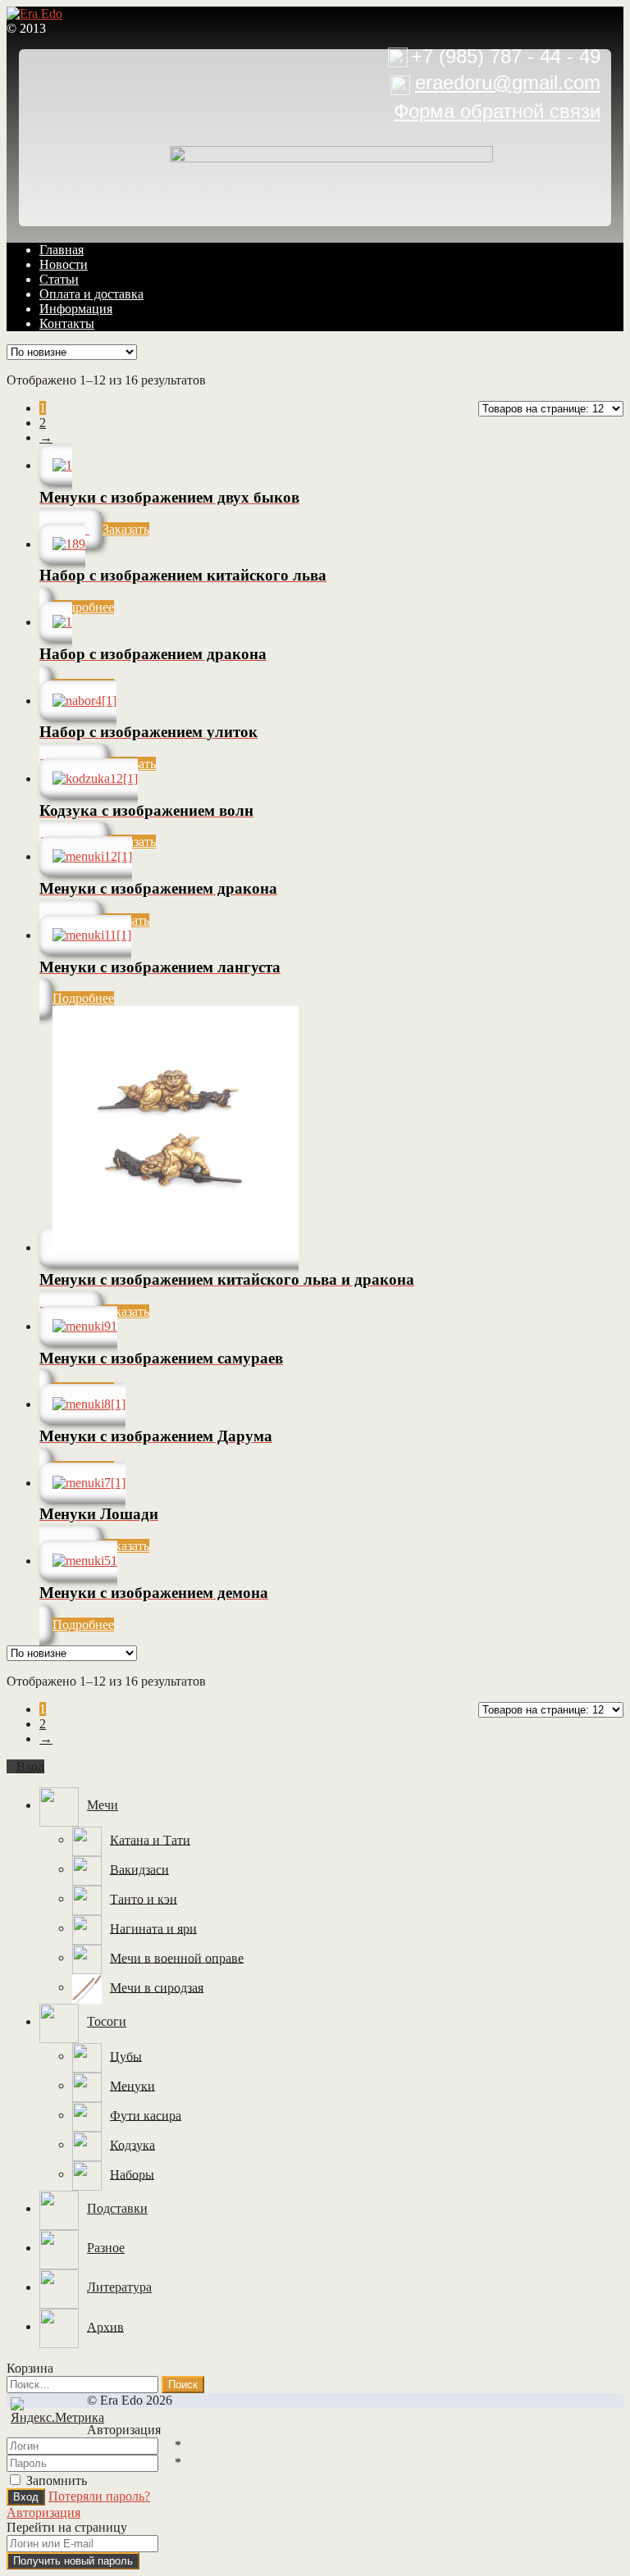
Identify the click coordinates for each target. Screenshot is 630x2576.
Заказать (126, 529)
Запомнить (57, 2480)
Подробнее (83, 607)
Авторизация (43, 2512)
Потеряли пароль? (99, 2496)
